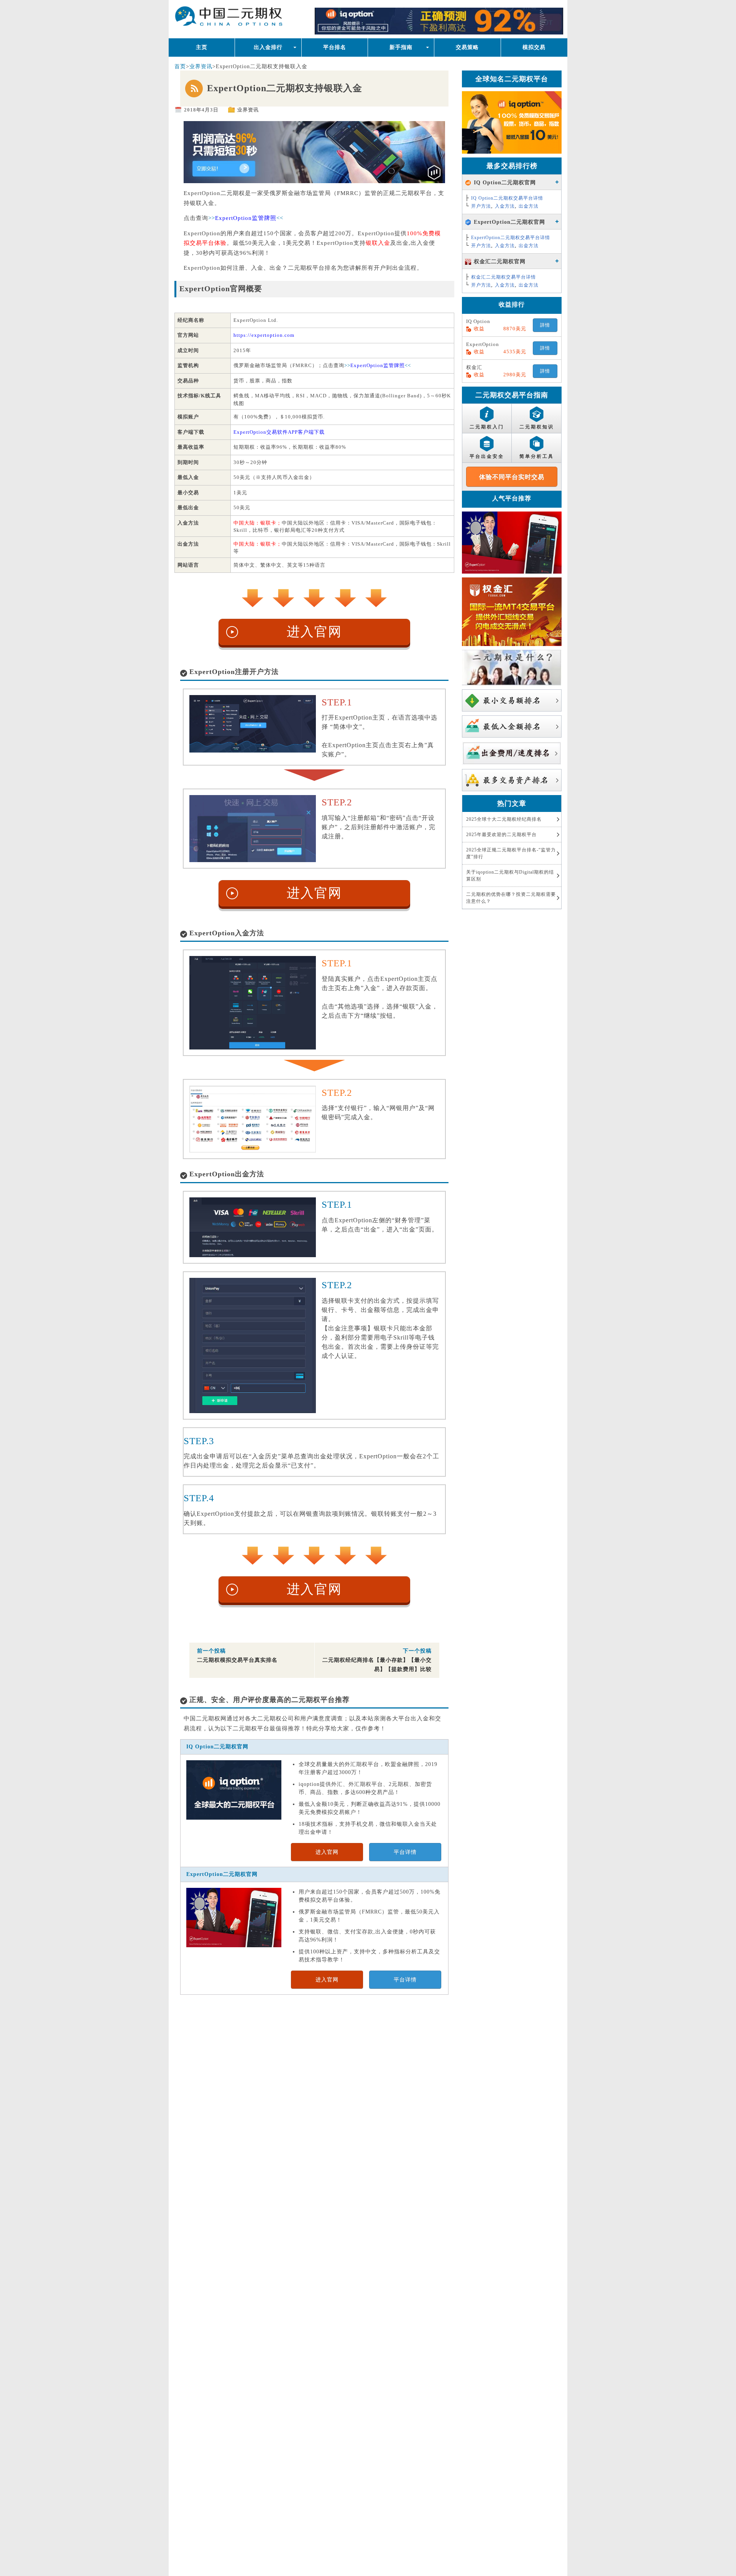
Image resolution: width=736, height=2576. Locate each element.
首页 (180, 66)
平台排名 (335, 47)
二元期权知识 (537, 427)
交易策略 (467, 47)
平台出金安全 (487, 456)
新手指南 (401, 47)
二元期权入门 (487, 427)
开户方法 (481, 206)
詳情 (545, 325)
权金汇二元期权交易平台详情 (504, 277)
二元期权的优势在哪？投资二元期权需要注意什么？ (511, 898)
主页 (202, 47)
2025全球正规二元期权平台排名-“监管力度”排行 (511, 853)
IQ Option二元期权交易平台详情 (507, 198)
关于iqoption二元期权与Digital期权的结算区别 (510, 876)
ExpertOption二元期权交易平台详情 (511, 238)
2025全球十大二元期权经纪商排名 (504, 819)
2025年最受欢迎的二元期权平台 (501, 835)
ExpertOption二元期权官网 (222, 1874)
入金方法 (505, 206)
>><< (246, 218)
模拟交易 (534, 47)
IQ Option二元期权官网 (217, 1747)
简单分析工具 (537, 456)
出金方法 (529, 206)
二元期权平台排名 (250, 18)
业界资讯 (201, 66)
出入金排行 (268, 47)
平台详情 (405, 1852)
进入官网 (314, 632)
